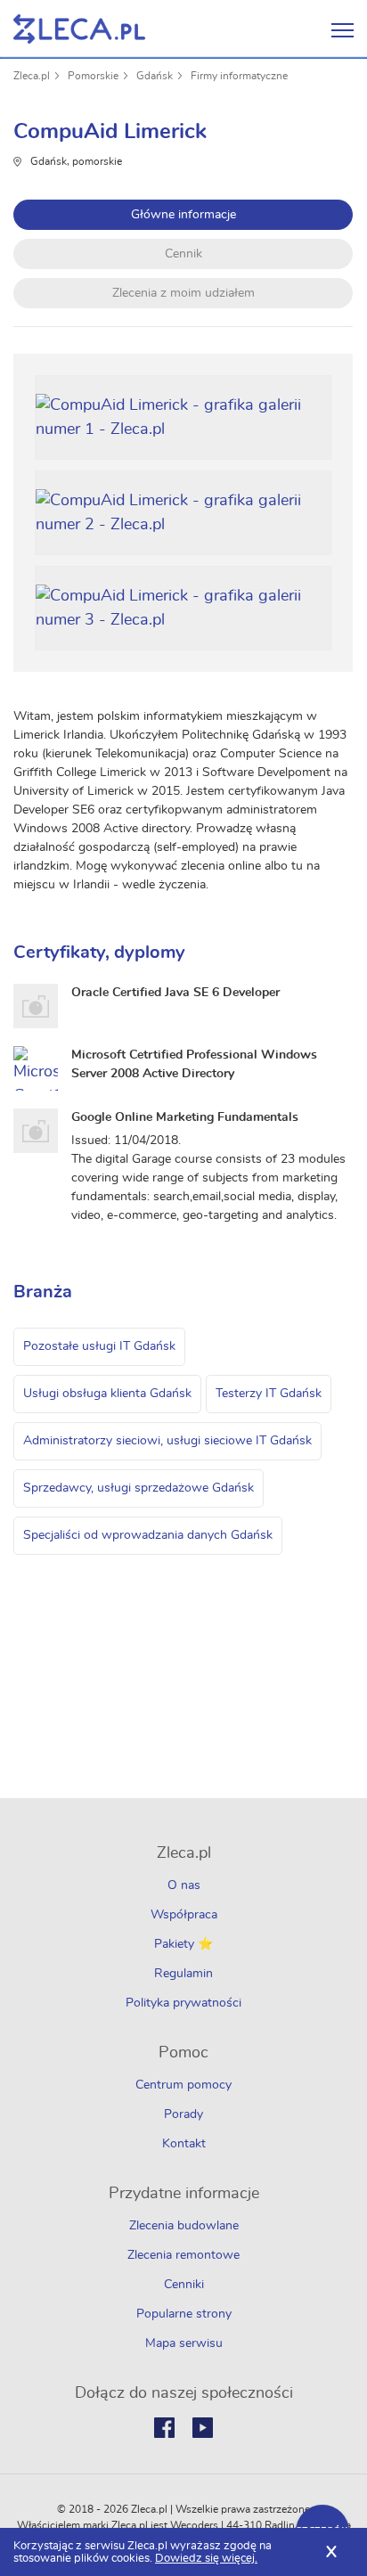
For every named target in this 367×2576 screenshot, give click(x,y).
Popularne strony (184, 2314)
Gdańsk (155, 76)
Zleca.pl (32, 76)
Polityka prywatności (183, 2003)
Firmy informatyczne (239, 76)
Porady (183, 2114)
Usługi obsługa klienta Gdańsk (107, 1394)
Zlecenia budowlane (184, 2226)
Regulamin (183, 1974)
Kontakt (184, 2144)
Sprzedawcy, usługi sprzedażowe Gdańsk (139, 1488)
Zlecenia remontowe (183, 2255)
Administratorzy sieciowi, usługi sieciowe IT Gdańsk (167, 1441)
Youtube (203, 2428)
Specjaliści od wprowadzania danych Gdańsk (148, 1535)
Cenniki (184, 2285)
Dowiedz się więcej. (206, 2559)
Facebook (164, 2428)
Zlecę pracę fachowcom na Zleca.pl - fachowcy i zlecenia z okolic (79, 29)
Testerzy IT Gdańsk (269, 1394)
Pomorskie (93, 76)
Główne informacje (183, 215)
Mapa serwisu (184, 2343)
